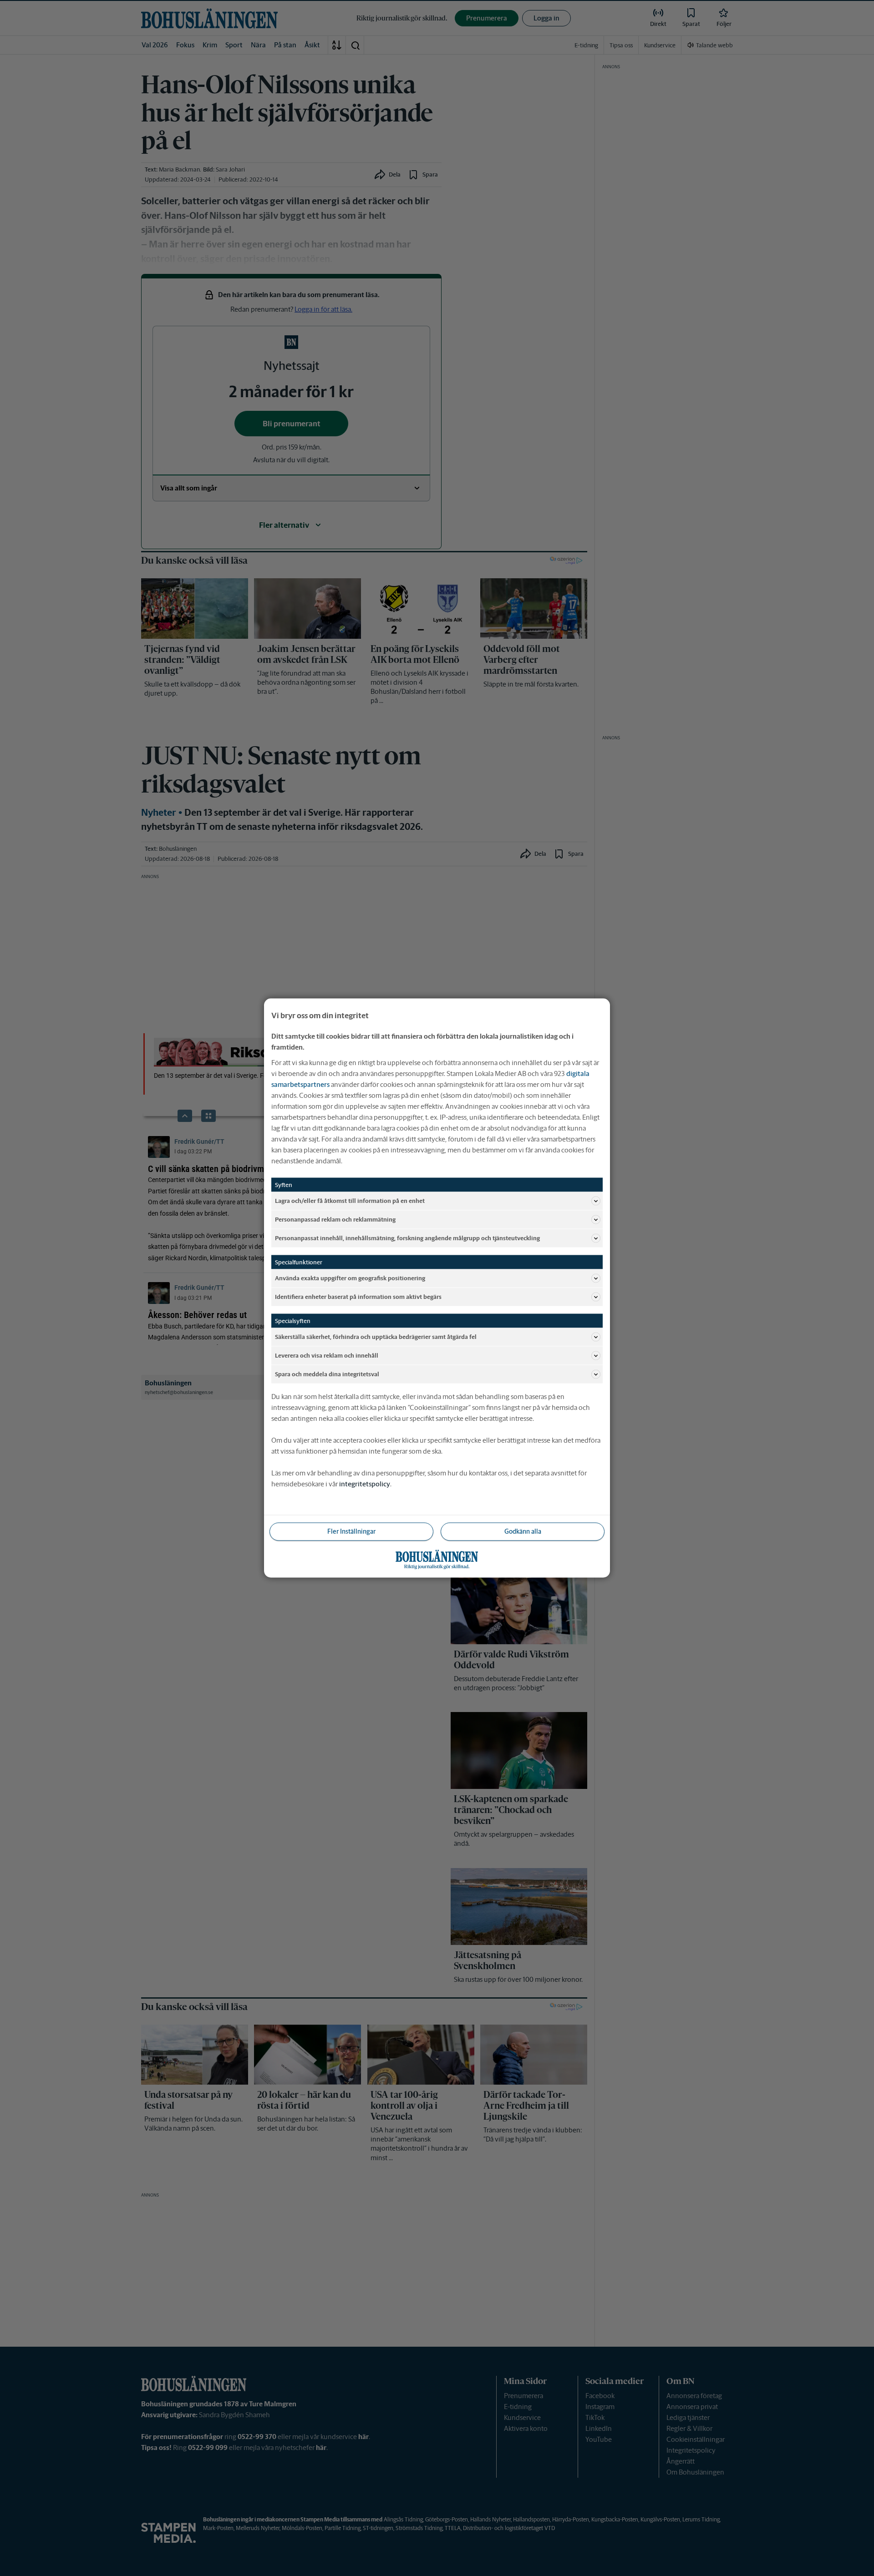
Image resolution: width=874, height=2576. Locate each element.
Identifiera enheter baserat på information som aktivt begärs (358, 1296)
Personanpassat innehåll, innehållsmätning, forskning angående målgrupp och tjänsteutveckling (407, 1238)
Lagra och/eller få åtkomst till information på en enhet (350, 1200)
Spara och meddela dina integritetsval (327, 1374)
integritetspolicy (365, 1484)
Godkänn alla (523, 1531)
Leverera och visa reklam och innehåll (327, 1355)
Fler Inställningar (351, 1531)
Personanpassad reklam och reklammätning (335, 1219)
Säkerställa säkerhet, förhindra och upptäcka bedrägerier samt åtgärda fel (376, 1336)
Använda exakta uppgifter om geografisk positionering (350, 1278)
